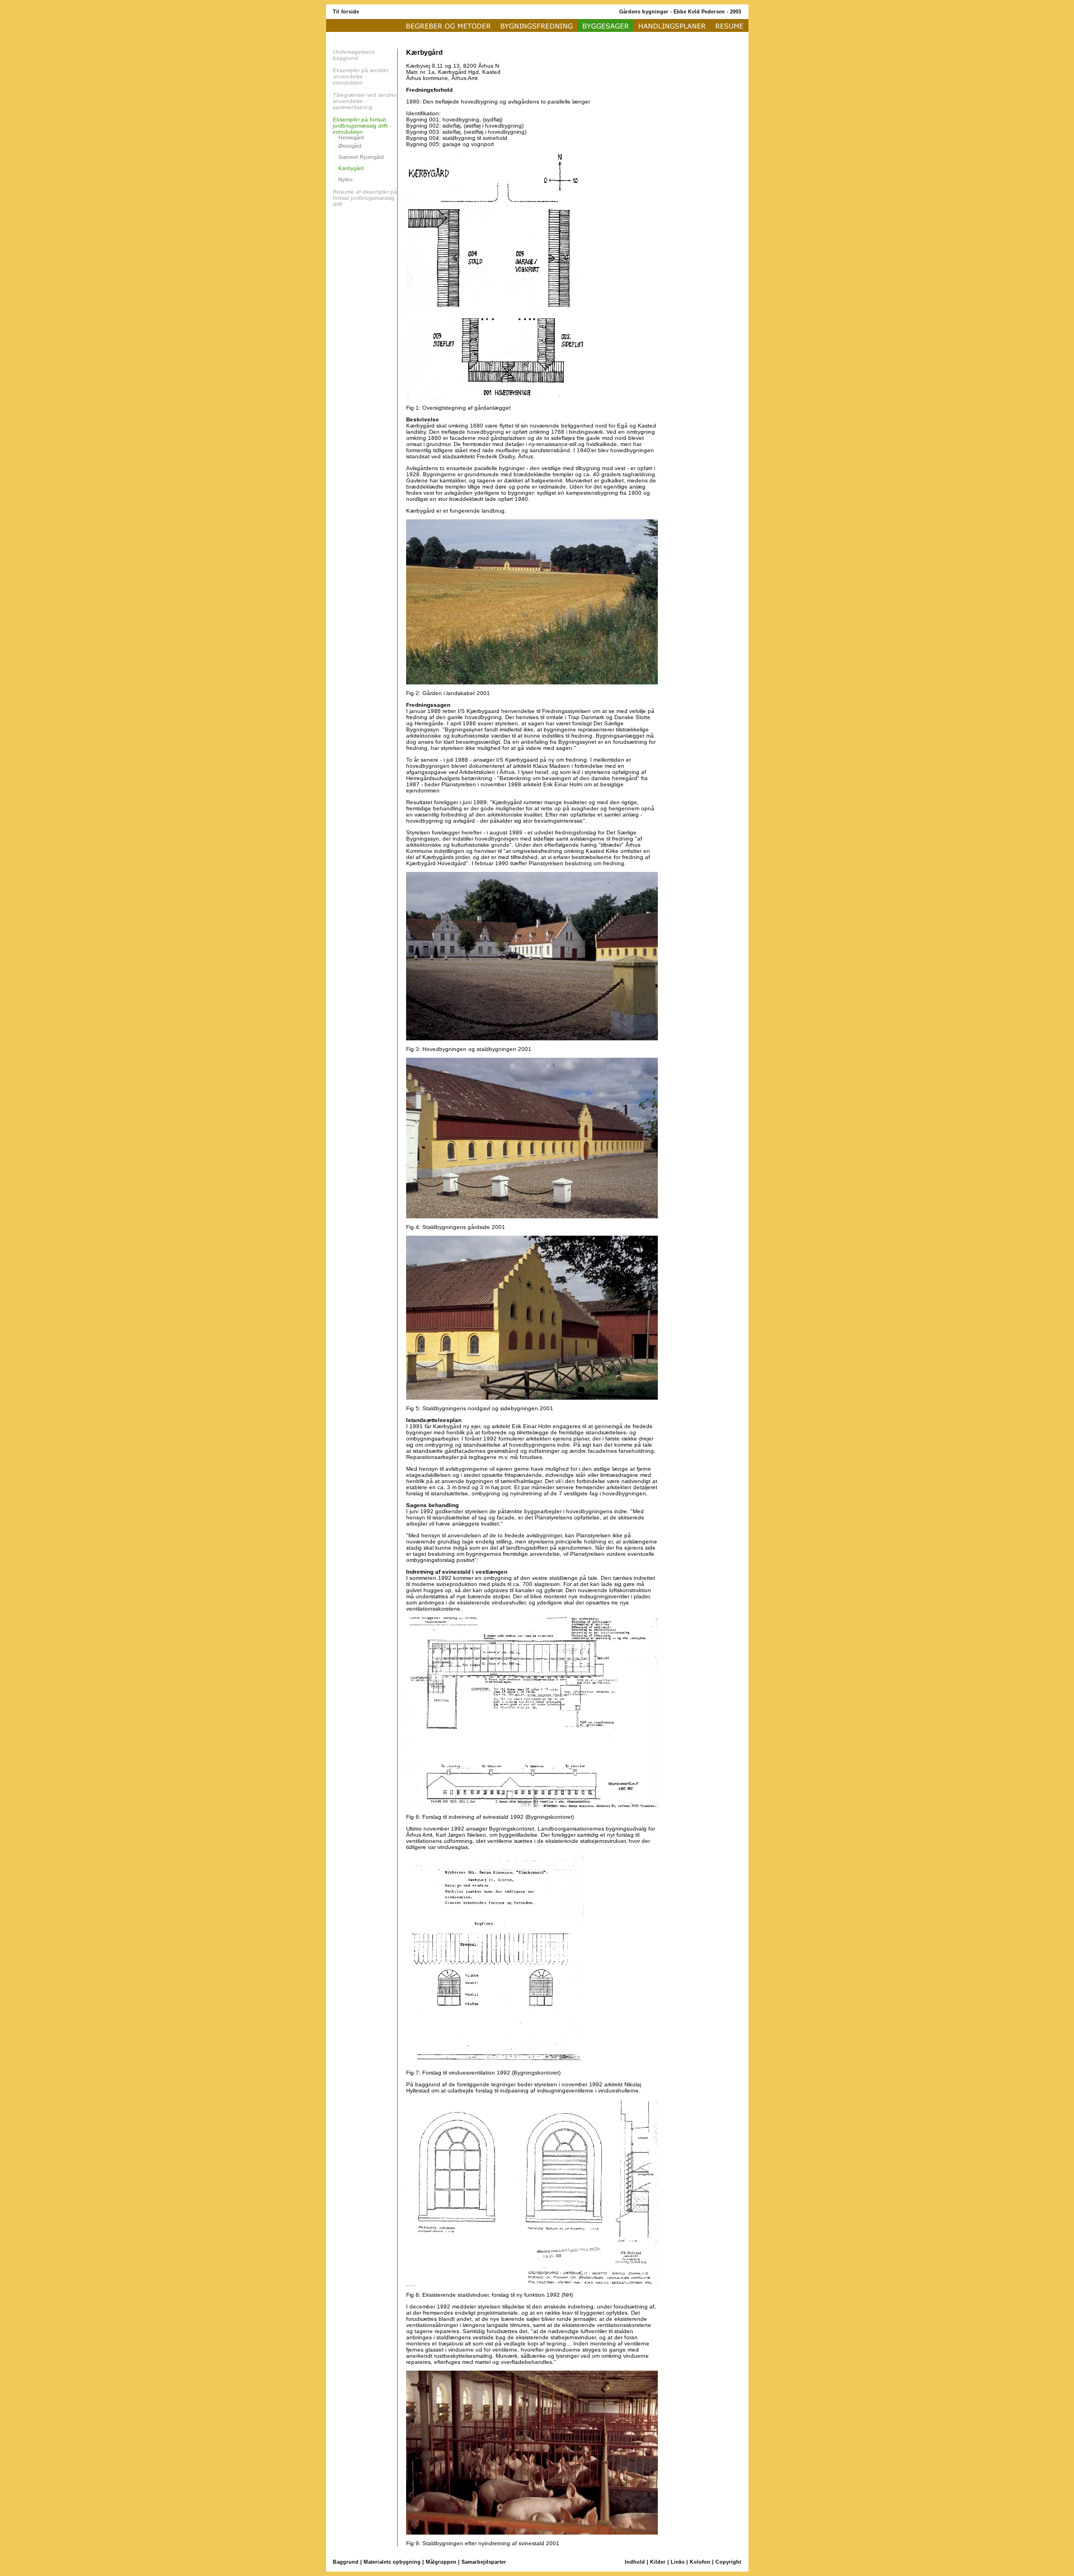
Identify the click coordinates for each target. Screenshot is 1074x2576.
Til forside (346, 12)
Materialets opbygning (392, 2562)
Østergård (350, 146)
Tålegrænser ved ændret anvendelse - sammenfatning (365, 101)
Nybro (345, 180)
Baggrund (346, 2562)
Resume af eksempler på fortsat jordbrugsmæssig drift (365, 198)
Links (678, 2562)
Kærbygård (351, 168)
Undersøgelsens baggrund (354, 55)
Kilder (658, 2562)
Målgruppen (441, 2562)
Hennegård (351, 138)
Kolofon (700, 2562)
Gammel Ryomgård (361, 157)
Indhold (635, 2562)
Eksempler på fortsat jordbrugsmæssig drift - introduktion (362, 126)
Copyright (728, 2562)
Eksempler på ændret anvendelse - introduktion (361, 76)
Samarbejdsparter (484, 2562)
